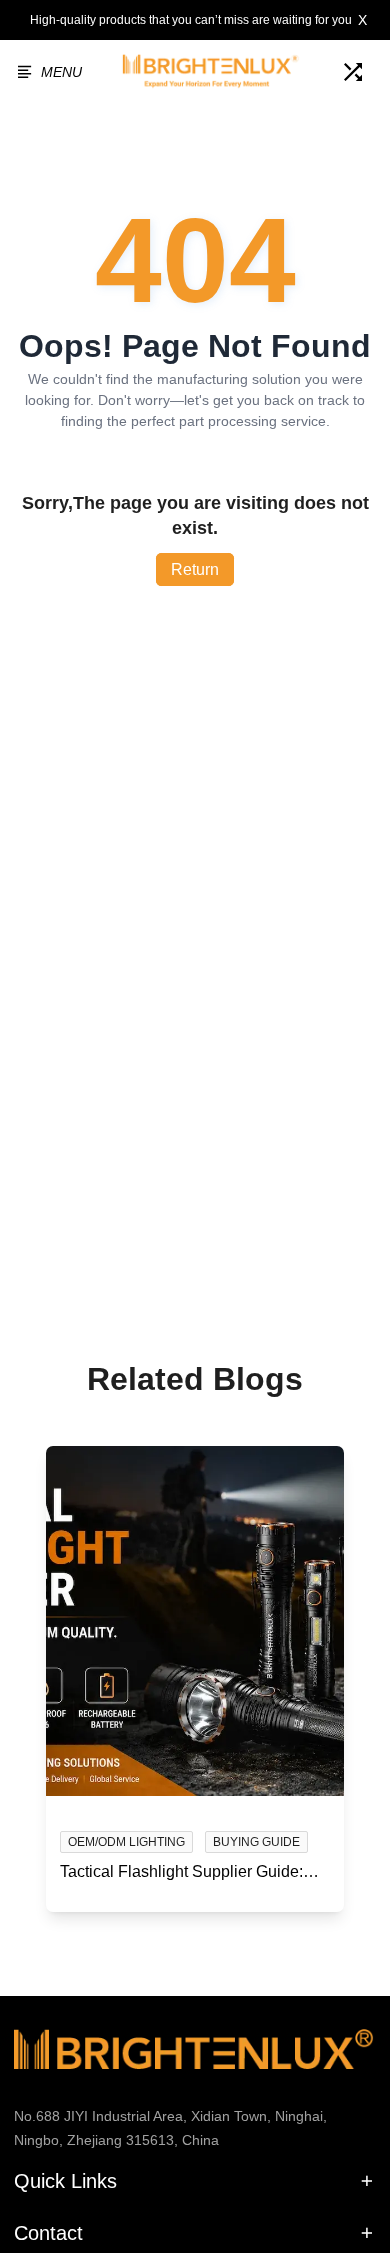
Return (195, 569)
